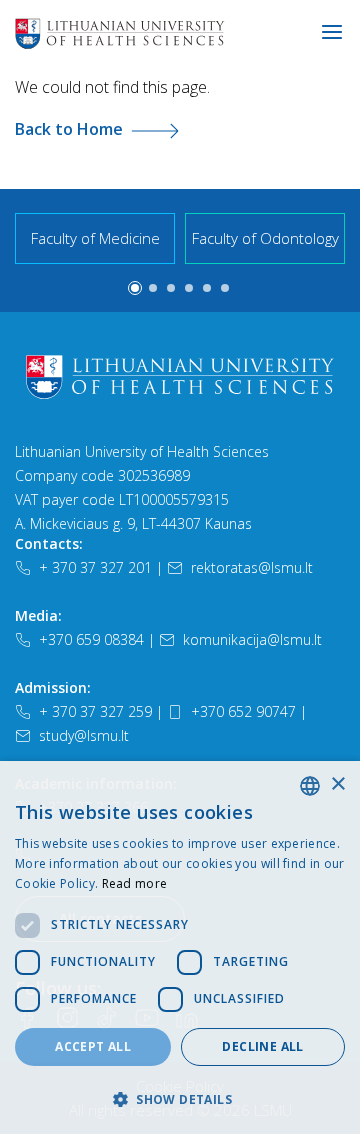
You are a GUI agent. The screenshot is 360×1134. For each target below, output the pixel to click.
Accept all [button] (93, 1046)
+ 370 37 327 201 (95, 567)
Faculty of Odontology (265, 238)
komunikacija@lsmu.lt (252, 639)
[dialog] (180, 947)
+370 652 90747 (243, 711)
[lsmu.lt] (184, 33)
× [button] (337, 784)
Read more (135, 883)
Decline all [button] (262, 1046)
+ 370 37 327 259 (95, 711)
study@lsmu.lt (84, 735)
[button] (135, 288)
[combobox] (310, 786)
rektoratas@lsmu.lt (252, 567)
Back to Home (69, 129)
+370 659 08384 (91, 639)
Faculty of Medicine (95, 238)
